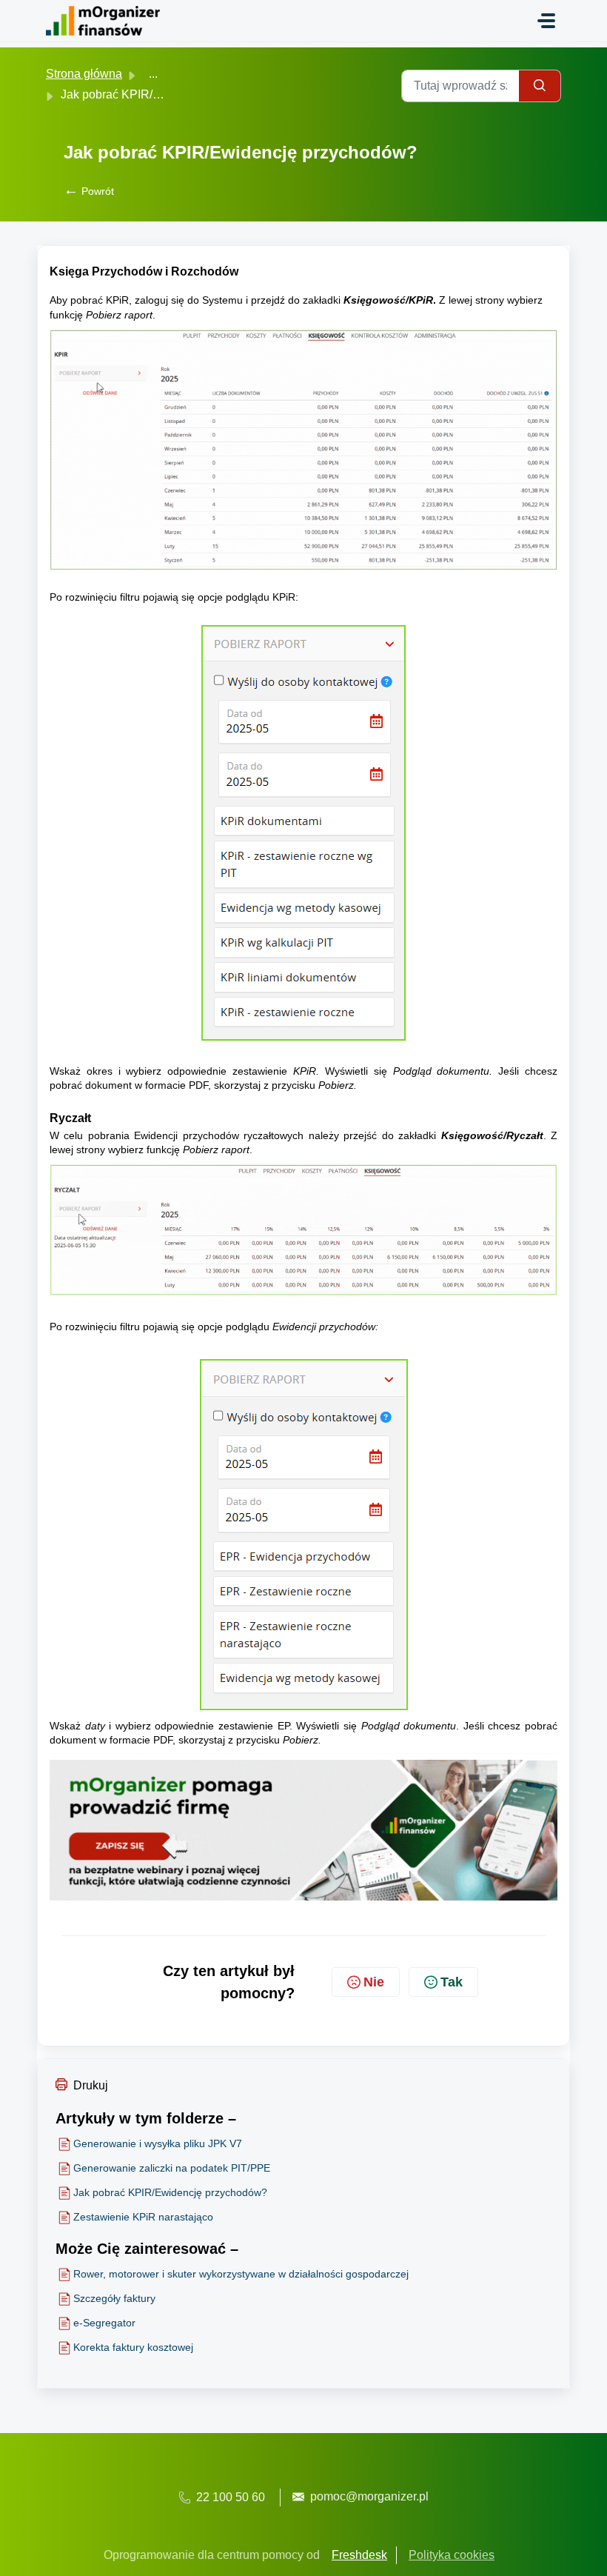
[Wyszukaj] (540, 86)
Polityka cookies (452, 2555)
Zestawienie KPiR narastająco (143, 2217)
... (153, 74)
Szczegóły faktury (114, 2298)
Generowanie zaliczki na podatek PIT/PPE (172, 2168)
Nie (374, 1982)
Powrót (89, 191)
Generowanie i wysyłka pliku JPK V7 (158, 2143)
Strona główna (84, 74)
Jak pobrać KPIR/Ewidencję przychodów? (170, 2192)
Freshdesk (359, 2555)
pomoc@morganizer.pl (369, 2496)
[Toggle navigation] (546, 21)
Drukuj (91, 2085)
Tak (452, 1982)
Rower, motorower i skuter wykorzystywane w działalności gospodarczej (241, 2274)
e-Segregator (104, 2323)
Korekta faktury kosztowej (133, 2347)
